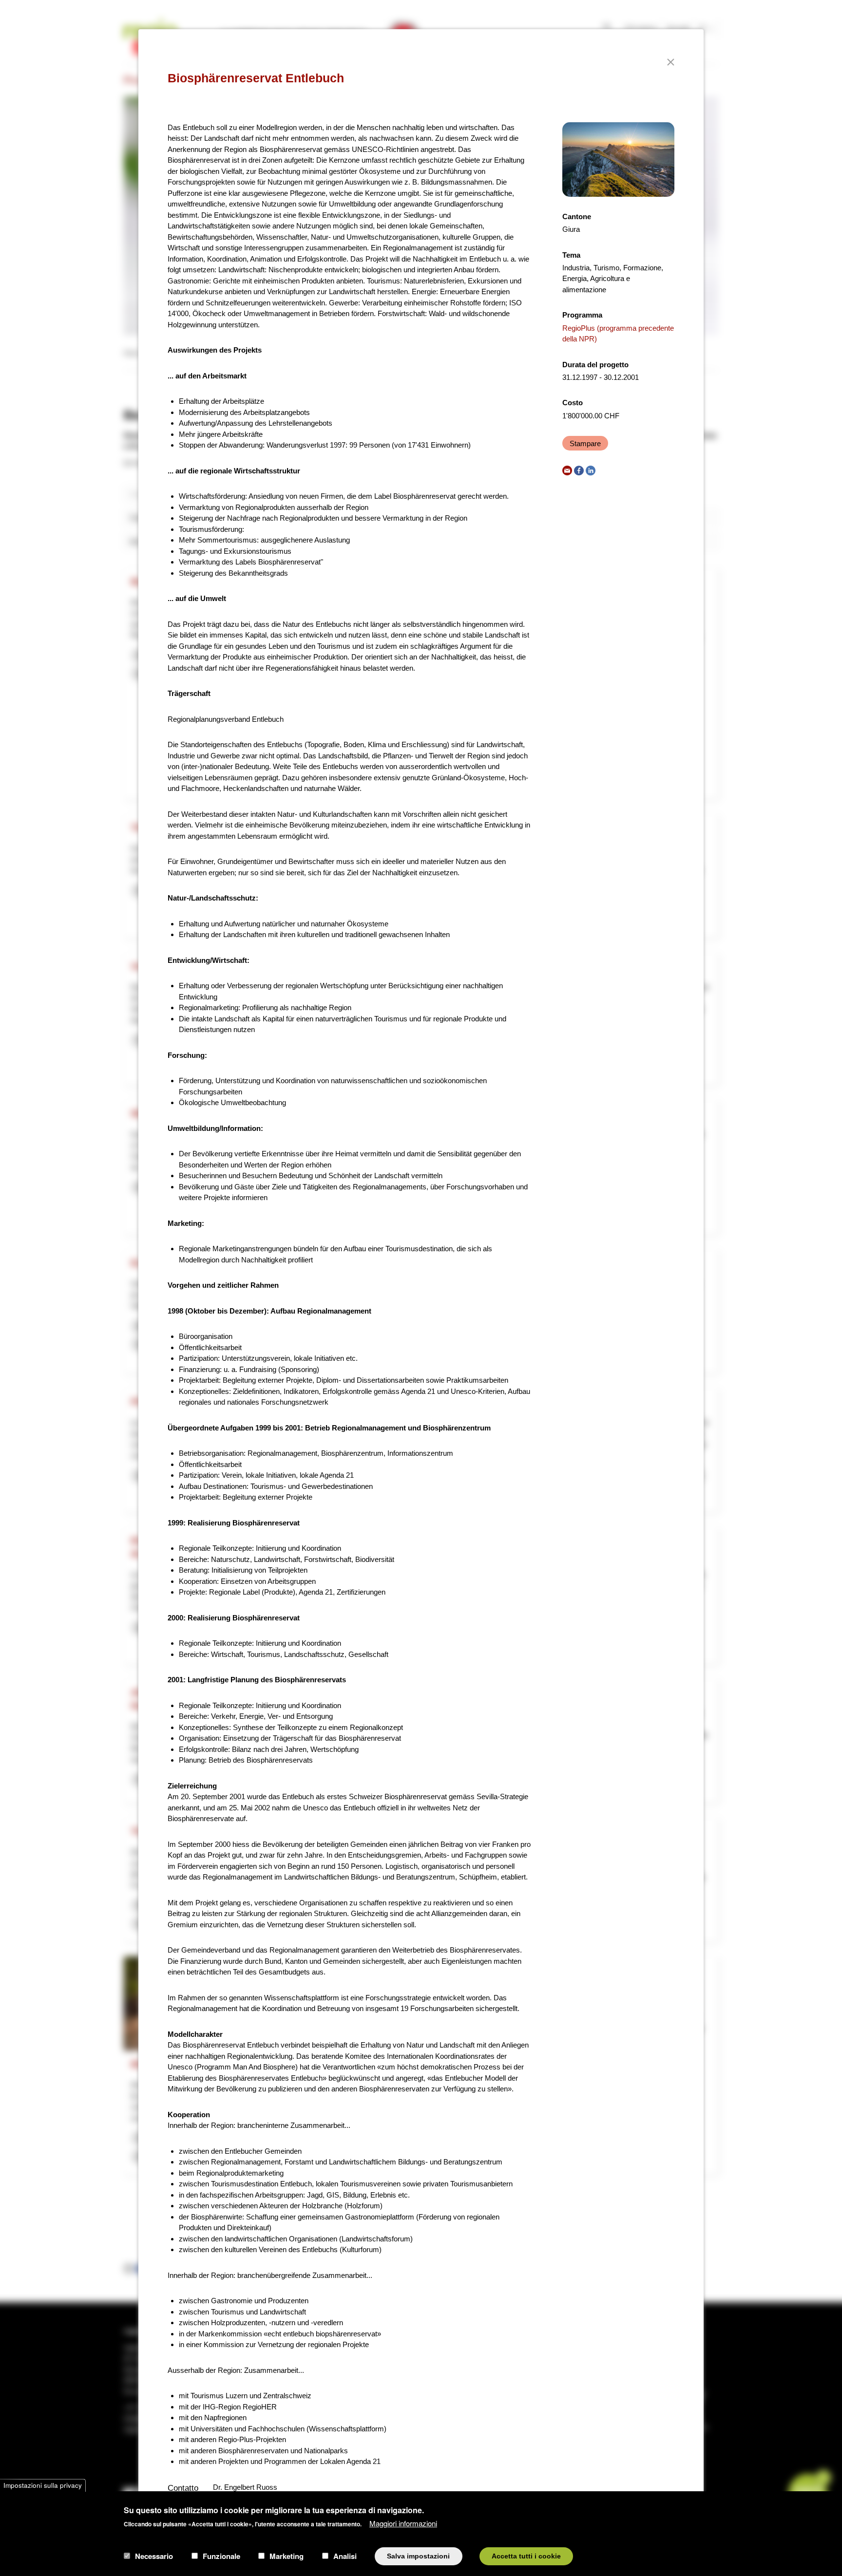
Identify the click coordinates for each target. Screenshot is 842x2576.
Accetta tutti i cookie (526, 2556)
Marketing (287, 2556)
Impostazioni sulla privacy (43, 2485)
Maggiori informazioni (403, 2523)
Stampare (585, 443)
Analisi (345, 2556)
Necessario (154, 2556)
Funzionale (221, 2556)
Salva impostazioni (418, 2556)
